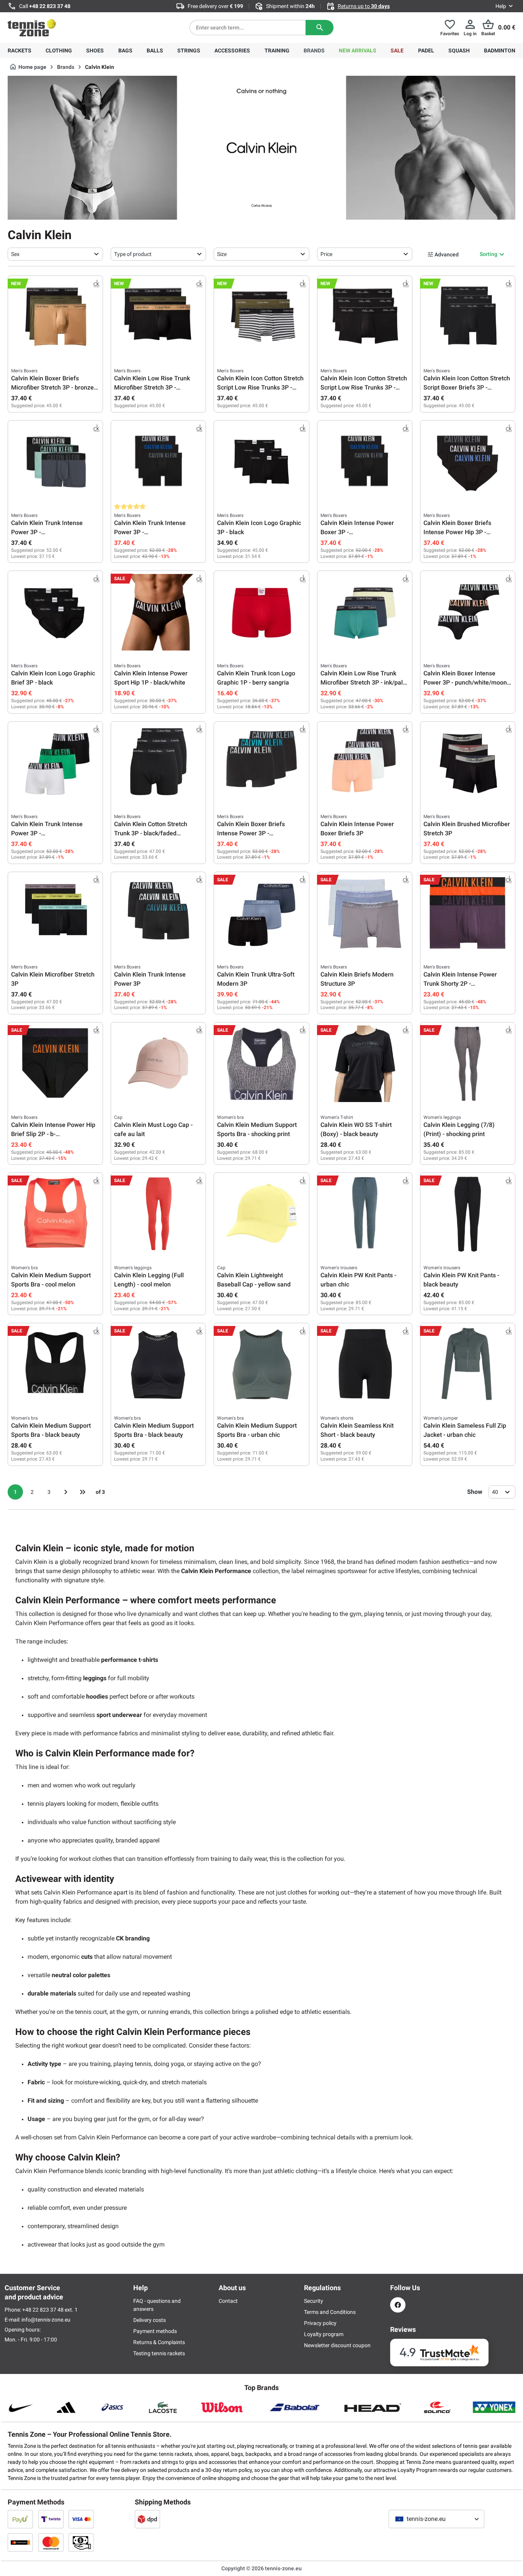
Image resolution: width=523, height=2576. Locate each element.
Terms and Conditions (330, 2312)
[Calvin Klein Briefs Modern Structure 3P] (365, 913)
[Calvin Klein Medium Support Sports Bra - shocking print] (261, 1064)
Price (326, 254)
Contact (228, 2301)
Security (314, 2301)
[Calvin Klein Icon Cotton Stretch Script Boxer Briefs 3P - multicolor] (468, 317)
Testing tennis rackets (159, 2353)
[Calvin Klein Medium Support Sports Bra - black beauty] (55, 1365)
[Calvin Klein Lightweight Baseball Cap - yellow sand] (261, 1214)
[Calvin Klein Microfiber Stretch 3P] (55, 913)
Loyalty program (324, 2334)
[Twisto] (51, 2519)
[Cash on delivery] (81, 2542)
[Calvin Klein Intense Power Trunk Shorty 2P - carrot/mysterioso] (468, 913)
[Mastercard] (51, 2542)
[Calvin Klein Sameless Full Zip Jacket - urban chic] (468, 1365)
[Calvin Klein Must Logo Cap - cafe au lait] (158, 1064)
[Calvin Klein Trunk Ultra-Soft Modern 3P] (261, 913)
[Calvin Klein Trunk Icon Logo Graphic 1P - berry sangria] (261, 612)
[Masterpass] (20, 2542)
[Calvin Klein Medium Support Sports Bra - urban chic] (261, 1365)
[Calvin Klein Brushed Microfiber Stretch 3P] (468, 763)
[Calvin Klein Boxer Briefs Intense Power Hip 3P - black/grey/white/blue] (468, 462)
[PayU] (20, 2519)
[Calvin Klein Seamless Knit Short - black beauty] (365, 1365)
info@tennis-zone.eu (46, 2320)
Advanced (447, 254)
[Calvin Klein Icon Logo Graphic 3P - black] (261, 462)
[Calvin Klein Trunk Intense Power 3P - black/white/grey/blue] (158, 462)
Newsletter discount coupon (337, 2345)
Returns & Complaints (159, 2342)
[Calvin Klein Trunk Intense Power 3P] (158, 913)
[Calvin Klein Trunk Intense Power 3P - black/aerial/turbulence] (55, 462)
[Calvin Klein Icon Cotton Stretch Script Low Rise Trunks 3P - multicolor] (365, 317)
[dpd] (147, 2519)
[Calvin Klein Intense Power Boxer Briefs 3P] (365, 763)
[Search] (320, 28)
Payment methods (155, 2331)
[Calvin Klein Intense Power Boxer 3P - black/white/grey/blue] (365, 462)
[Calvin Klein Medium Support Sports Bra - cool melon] (55, 1214)
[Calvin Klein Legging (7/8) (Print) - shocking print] (468, 1064)
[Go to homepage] (32, 28)
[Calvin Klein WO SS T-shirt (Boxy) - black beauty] (365, 1064)
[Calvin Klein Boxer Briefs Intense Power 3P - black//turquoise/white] (261, 763)
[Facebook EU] (398, 2305)
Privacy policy (320, 2323)
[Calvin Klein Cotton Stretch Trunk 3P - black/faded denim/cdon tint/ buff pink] (158, 763)
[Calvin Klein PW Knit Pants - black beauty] (468, 1214)
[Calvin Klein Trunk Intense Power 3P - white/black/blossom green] (55, 763)
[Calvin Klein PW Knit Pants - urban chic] (365, 1214)
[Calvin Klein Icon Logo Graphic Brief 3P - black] (55, 612)
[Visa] (81, 2519)
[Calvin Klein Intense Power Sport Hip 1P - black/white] (158, 612)
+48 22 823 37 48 (50, 6)
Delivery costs (150, 2320)
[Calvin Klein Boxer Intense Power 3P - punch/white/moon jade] (468, 612)
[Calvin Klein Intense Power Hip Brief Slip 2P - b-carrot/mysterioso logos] (55, 1064)
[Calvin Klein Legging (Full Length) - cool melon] (158, 1214)
